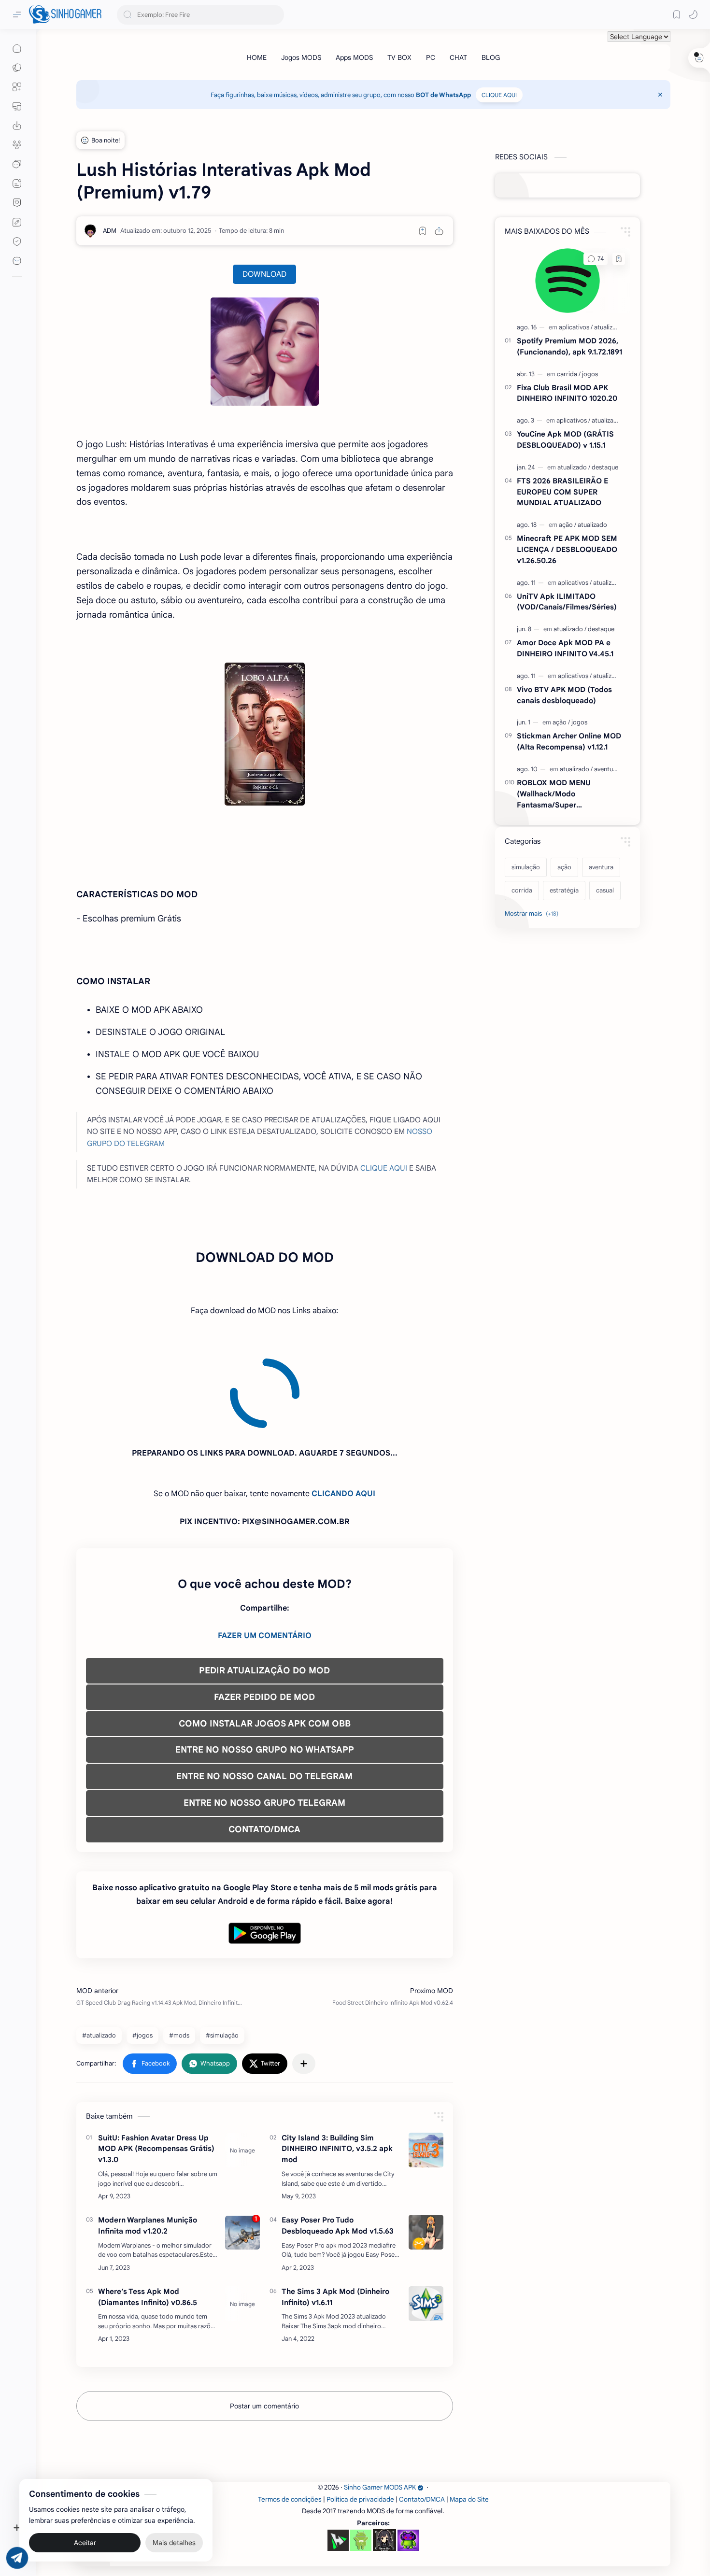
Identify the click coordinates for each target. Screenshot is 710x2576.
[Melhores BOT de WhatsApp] (17, 203)
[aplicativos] (576, 327)
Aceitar (85, 2537)
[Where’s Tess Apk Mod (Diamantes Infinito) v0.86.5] (242, 2216)
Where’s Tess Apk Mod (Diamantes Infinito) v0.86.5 (148, 2209)
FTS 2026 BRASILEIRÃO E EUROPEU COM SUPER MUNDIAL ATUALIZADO (562, 492)
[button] (693, 14)
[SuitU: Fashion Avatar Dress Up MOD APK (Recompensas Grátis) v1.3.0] (242, 2063)
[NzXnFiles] (408, 2453)
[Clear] (275, 15)
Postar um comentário (264, 2319)
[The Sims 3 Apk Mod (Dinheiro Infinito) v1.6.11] (426, 2216)
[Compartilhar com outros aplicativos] (304, 1976)
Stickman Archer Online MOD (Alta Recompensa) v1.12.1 (569, 741)
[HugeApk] (338, 2453)
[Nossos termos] (17, 222)
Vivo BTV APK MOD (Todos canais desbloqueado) (564, 695)
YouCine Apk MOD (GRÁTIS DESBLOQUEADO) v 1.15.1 (565, 439)
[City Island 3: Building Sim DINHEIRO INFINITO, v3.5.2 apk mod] (426, 2063)
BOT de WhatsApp (443, 95)
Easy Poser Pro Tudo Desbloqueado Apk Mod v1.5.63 (338, 2138)
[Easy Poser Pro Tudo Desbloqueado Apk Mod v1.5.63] (426, 2145)
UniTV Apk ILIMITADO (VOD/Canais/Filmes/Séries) (567, 602)
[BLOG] (491, 57)
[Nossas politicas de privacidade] (17, 241)
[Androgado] (361, 2453)
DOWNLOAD (264, 274)
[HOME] (257, 57)
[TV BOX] (399, 57)
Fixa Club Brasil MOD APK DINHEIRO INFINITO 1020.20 (567, 393)
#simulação (222, 1948)
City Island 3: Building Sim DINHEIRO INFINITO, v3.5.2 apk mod (337, 2061)
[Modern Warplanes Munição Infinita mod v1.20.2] (242, 2145)
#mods (179, 1948)
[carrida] (569, 374)
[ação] (568, 525)
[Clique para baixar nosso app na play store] (17, 126)
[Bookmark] (677, 14)
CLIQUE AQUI (499, 95)
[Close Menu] (660, 95)
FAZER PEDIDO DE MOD (264, 1610)
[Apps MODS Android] (17, 87)
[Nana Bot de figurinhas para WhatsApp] (384, 2452)
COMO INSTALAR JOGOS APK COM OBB (265, 1636)
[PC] (431, 57)
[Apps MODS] (354, 57)
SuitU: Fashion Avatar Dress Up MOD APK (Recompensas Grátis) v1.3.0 (156, 2061)
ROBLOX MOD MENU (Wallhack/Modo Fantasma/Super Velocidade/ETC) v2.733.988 (567, 794)
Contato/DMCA (422, 2412)
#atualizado (99, 1948)
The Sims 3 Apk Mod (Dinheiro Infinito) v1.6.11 (335, 2209)
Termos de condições (290, 2412)
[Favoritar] (423, 231)
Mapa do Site (469, 2412)
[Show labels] (533, 914)
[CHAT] (458, 57)
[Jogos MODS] (301, 57)
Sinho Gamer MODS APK (380, 2400)
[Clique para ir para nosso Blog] (17, 184)
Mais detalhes (174, 2537)
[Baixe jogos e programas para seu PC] (17, 106)
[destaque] (605, 467)
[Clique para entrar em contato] (17, 261)
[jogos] (590, 374)
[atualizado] (609, 327)
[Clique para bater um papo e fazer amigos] (17, 164)
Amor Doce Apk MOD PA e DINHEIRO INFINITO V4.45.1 (565, 648)
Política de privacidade (360, 2412)
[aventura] (606, 769)
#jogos (142, 1948)
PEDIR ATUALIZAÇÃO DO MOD (264, 1583)
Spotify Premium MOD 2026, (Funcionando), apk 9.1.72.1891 (569, 346)
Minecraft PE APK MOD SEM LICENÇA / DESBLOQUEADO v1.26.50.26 (567, 549)
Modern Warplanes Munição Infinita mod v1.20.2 (148, 2138)
